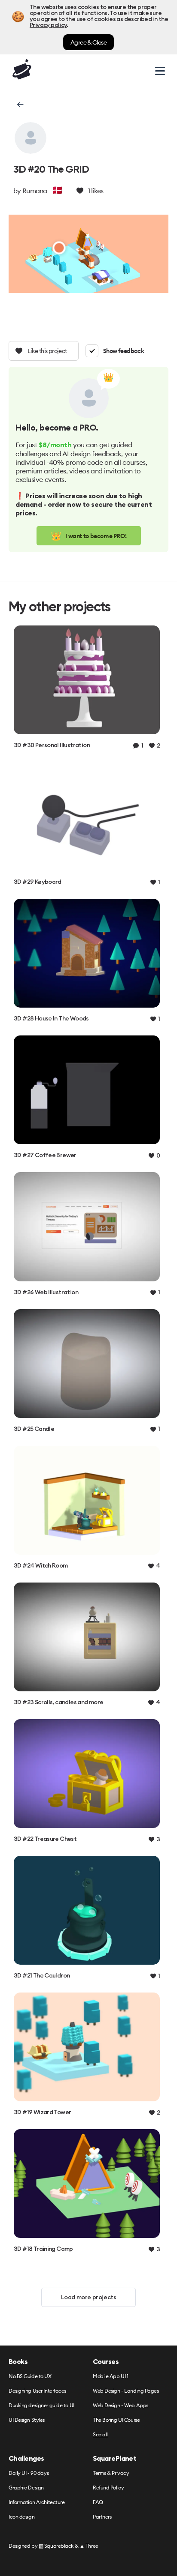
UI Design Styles (27, 2420)
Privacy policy (48, 25)
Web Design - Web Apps (121, 2406)
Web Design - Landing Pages (126, 2391)
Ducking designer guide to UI (41, 2406)
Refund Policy (108, 2488)
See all (100, 2435)
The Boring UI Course (116, 2420)
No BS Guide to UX (30, 2377)
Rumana (35, 191)
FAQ (98, 2503)
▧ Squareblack (56, 2546)
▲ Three (89, 2546)
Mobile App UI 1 (110, 2377)
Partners (102, 2517)
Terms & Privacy (111, 2473)
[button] (20, 105)
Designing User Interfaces (37, 2391)
